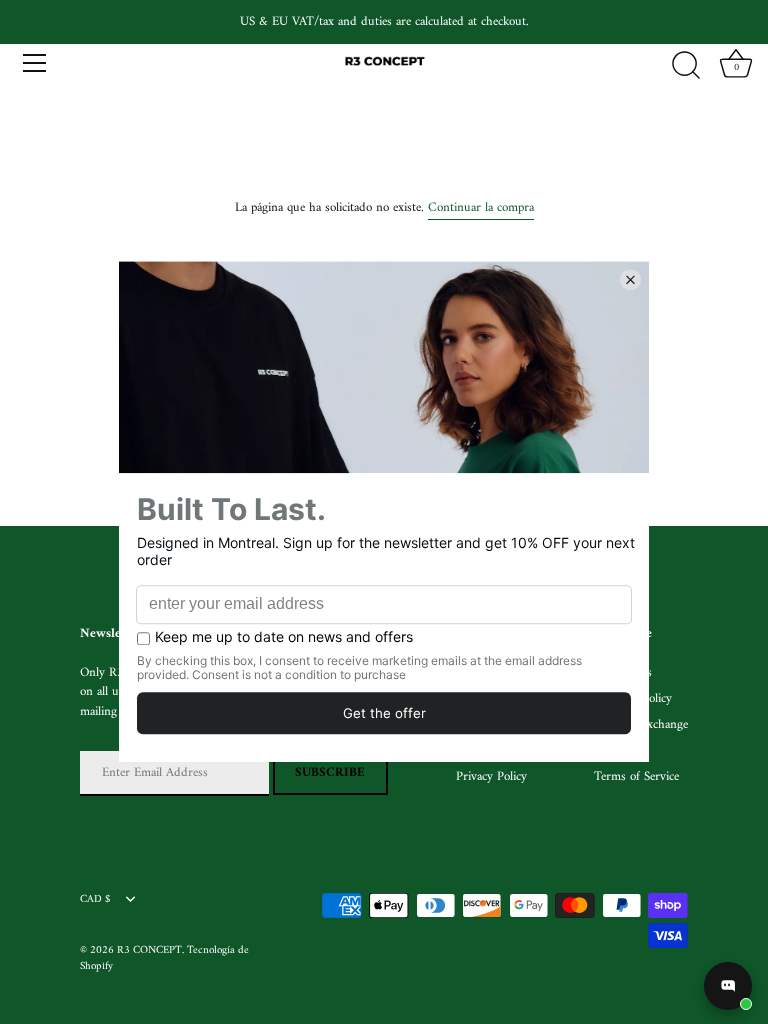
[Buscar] (686, 66)
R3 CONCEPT (149, 950)
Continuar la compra (481, 207)
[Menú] (35, 63)
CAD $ (95, 900)
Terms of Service (636, 776)
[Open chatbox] (728, 986)
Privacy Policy (491, 776)
